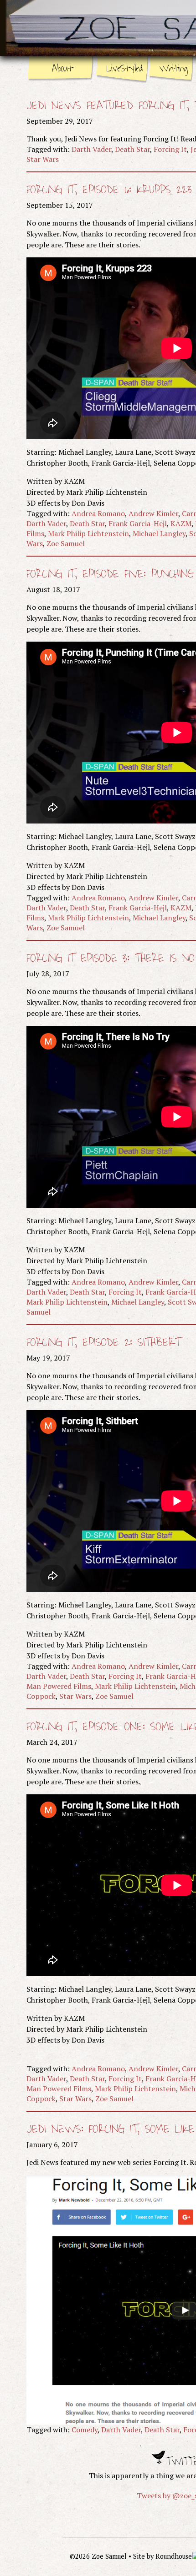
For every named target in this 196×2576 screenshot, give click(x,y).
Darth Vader (91, 149)
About (62, 68)
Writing (173, 68)
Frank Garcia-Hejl (138, 523)
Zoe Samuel (66, 543)
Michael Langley (159, 533)
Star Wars (43, 159)
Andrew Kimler (153, 513)
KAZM (181, 523)
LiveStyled (124, 68)
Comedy (85, 2430)
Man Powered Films (59, 1686)
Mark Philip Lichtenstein (88, 533)
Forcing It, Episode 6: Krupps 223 (109, 190)
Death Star (132, 149)
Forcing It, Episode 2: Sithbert (104, 1343)
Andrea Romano (98, 513)
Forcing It (170, 149)
